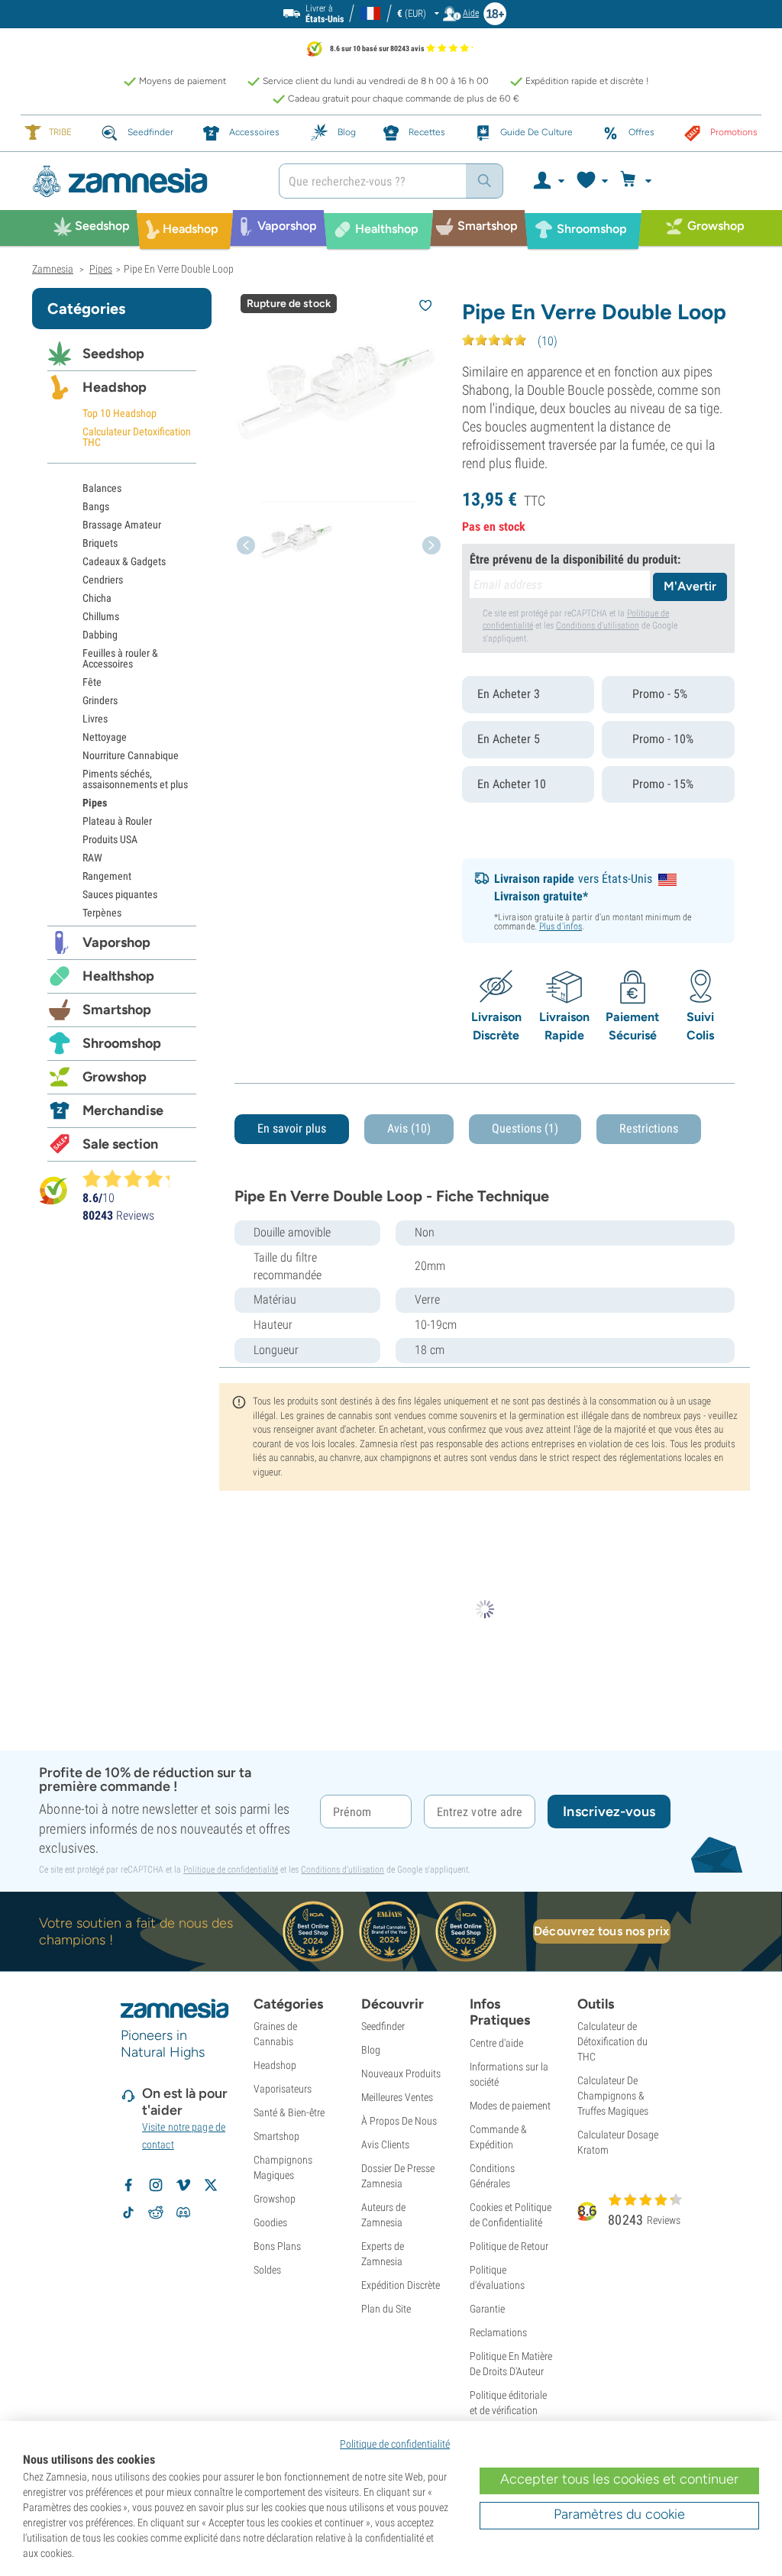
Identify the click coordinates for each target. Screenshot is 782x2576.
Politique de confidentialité (231, 1870)
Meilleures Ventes (397, 2097)
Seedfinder (383, 2026)
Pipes (95, 803)
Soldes (267, 2270)
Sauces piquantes (120, 894)
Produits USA (110, 839)
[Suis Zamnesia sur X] (211, 2185)
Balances (102, 488)
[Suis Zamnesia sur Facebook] (128, 2185)
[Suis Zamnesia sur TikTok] (128, 2212)
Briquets (100, 543)
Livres (95, 719)
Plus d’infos (561, 926)
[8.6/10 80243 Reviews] (133, 1178)
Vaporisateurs (283, 2089)
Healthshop (118, 976)
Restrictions (649, 1128)
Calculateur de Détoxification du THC (612, 2041)
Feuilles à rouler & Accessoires (120, 658)
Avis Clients (385, 2145)
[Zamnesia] (144, 181)
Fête (92, 682)
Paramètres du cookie (619, 2514)
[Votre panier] (638, 181)
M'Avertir (690, 586)
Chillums (101, 616)
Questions (525, 1128)
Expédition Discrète (401, 2285)
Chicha (97, 598)
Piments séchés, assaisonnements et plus (135, 779)
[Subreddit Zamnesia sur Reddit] (156, 2212)
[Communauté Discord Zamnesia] (183, 2212)
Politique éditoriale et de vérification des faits (508, 2410)
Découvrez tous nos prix (601, 1931)
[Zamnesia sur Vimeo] (183, 2185)
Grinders (100, 700)
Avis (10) (409, 1128)
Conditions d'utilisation (598, 625)
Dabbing (100, 635)
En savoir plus (292, 1128)
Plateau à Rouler (117, 821)
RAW (92, 858)
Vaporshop (116, 942)
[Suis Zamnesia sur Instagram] (156, 2185)
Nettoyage (105, 737)
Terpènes (102, 913)
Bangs (96, 506)
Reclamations (498, 2332)
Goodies (270, 2222)
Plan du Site (386, 2309)
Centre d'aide (496, 2043)
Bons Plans (277, 2246)
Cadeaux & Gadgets (124, 561)
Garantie (487, 2309)
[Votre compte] (548, 181)
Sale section (120, 1144)
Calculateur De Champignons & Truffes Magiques (613, 2096)
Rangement (107, 876)
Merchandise (123, 1110)
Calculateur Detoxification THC (137, 437)
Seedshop (113, 354)
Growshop (115, 1077)
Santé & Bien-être (289, 2112)
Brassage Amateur (122, 525)
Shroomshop (122, 1043)
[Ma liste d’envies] (591, 181)
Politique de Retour (509, 2246)
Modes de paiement (510, 2106)
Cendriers (103, 580)
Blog (371, 2050)
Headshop (115, 387)
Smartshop (117, 1010)
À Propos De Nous (399, 2121)
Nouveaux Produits (401, 2073)
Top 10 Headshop (120, 413)
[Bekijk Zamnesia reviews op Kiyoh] (53, 1189)
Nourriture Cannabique (131, 755)
